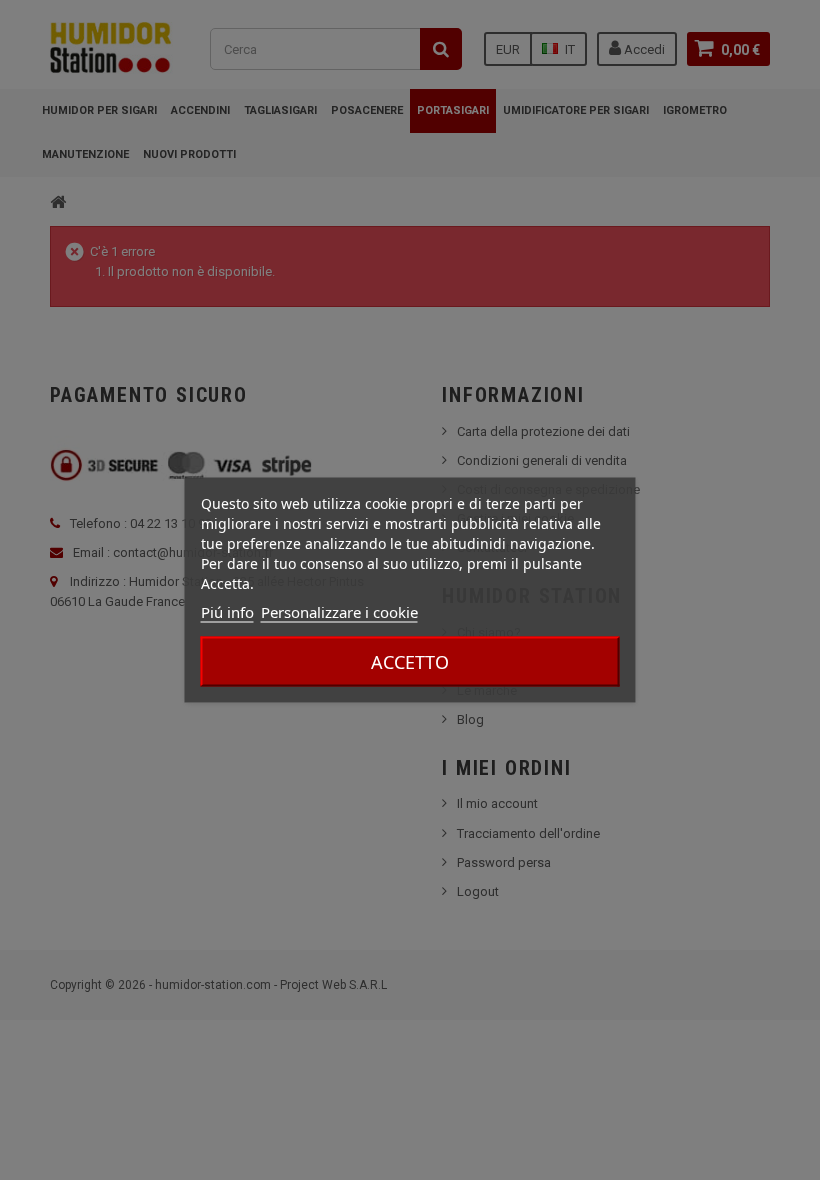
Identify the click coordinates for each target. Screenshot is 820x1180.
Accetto (410, 662)
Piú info (227, 612)
